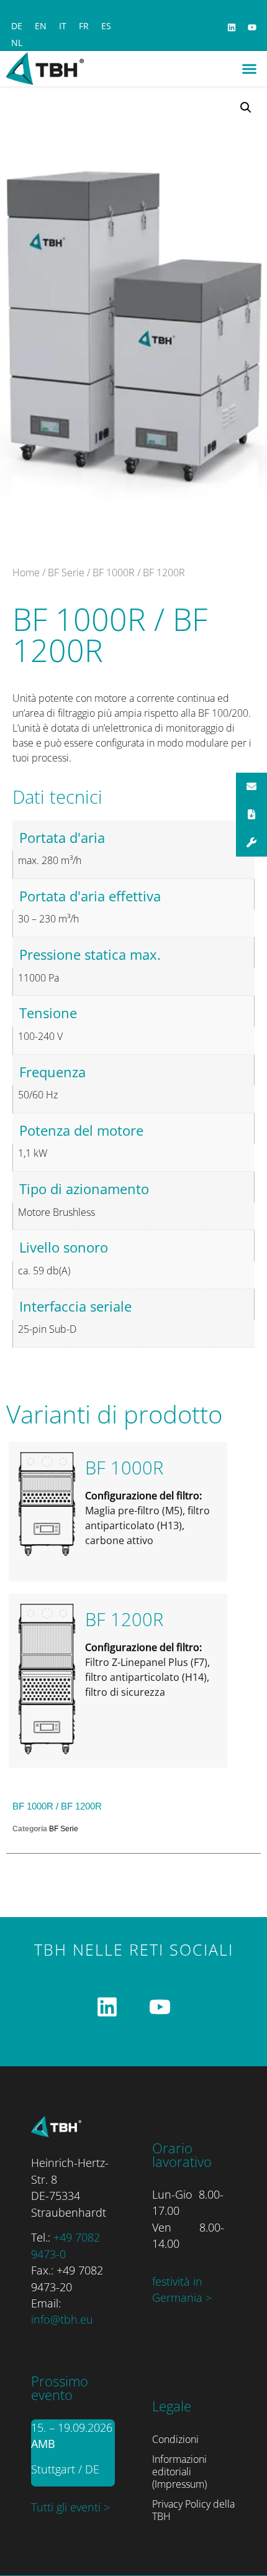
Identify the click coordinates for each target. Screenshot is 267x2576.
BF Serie (66, 573)
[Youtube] (252, 27)
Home (26, 573)
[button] (250, 69)
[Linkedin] (232, 27)
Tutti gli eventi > (70, 2507)
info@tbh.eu (62, 2319)
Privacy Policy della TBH (193, 2510)
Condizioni (175, 2439)
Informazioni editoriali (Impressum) (179, 2472)
